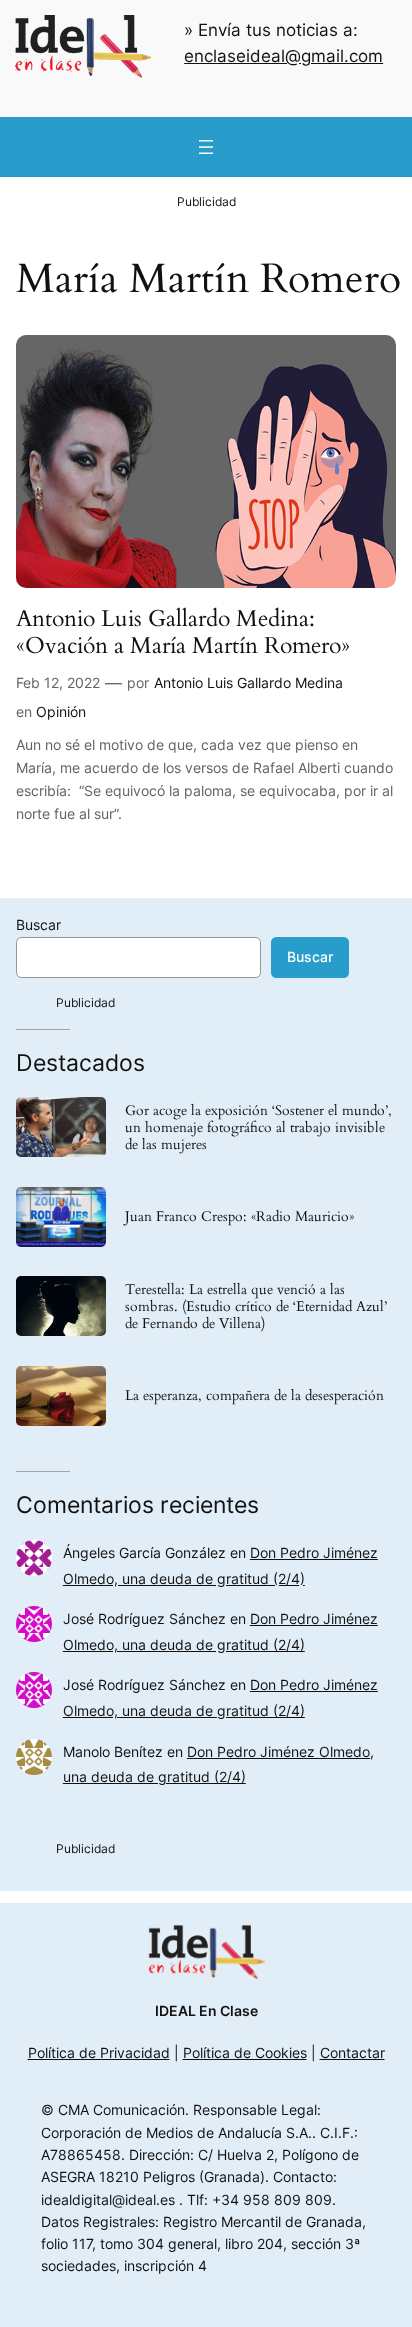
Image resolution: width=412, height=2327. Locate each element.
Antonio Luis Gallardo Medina (248, 682)
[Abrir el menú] (206, 147)
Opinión (61, 711)
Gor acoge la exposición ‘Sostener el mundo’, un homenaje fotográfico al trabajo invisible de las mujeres (258, 1127)
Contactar (352, 2052)
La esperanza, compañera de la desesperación (254, 1395)
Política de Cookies (245, 2052)
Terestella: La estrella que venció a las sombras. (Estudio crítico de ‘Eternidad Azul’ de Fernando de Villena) (256, 1306)
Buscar (38, 924)
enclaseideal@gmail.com (283, 56)
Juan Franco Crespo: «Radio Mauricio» (239, 1216)
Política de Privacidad (99, 2052)
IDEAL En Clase (206, 2010)
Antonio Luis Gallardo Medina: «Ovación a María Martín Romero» (183, 632)
